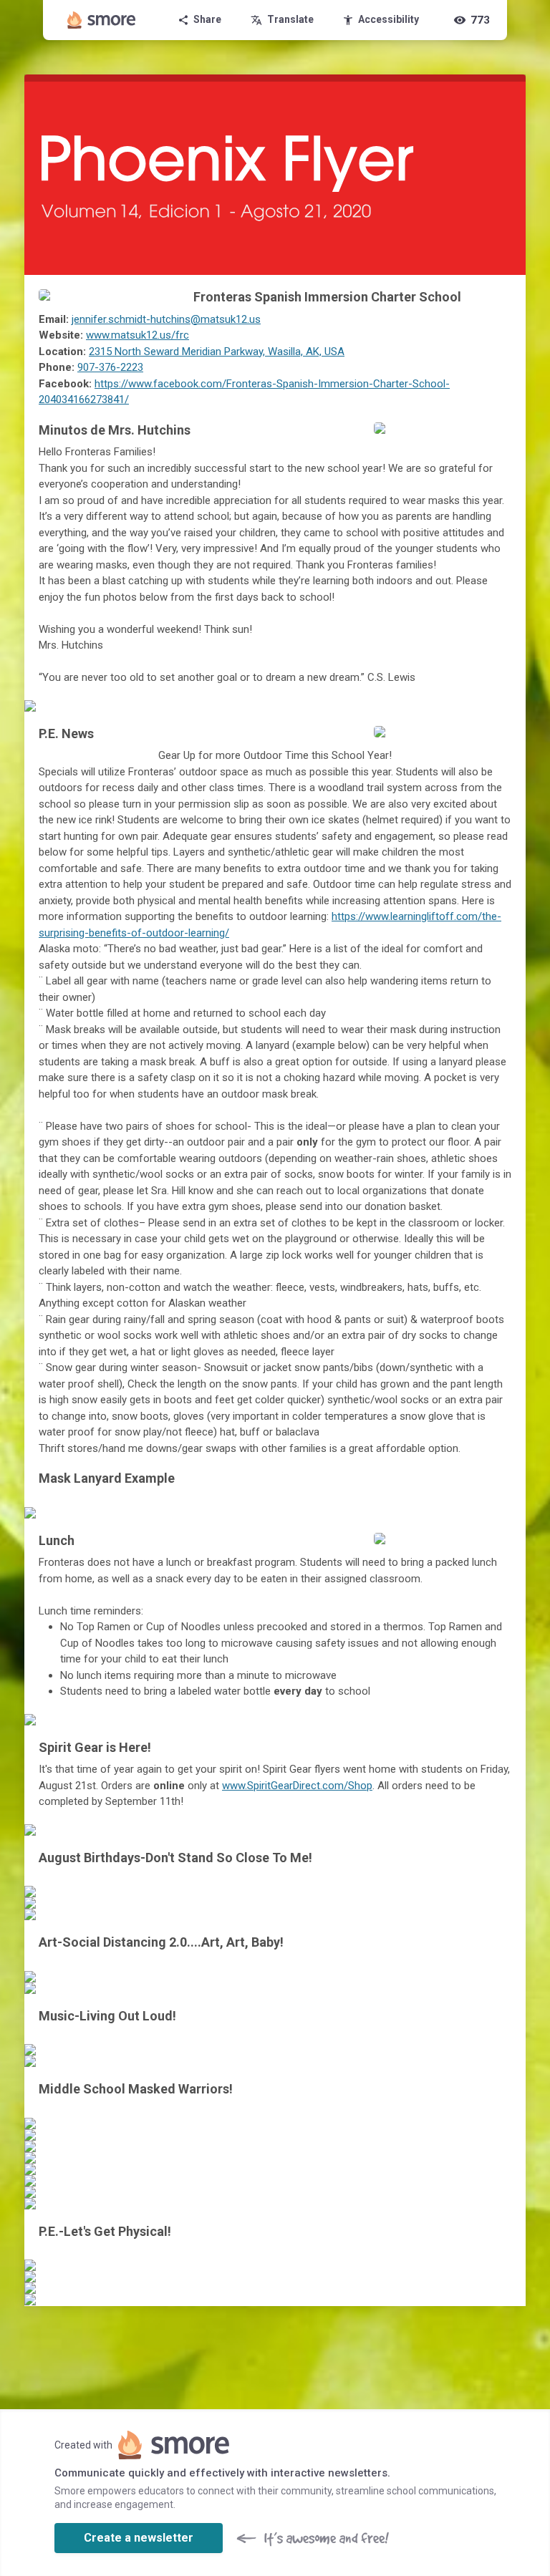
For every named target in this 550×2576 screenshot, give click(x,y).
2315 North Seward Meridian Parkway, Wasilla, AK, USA (217, 352)
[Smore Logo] (102, 20)
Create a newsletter (139, 2538)
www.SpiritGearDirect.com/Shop (297, 1786)
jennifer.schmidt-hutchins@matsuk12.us (166, 319)
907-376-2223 (110, 367)
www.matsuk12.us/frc (137, 335)
